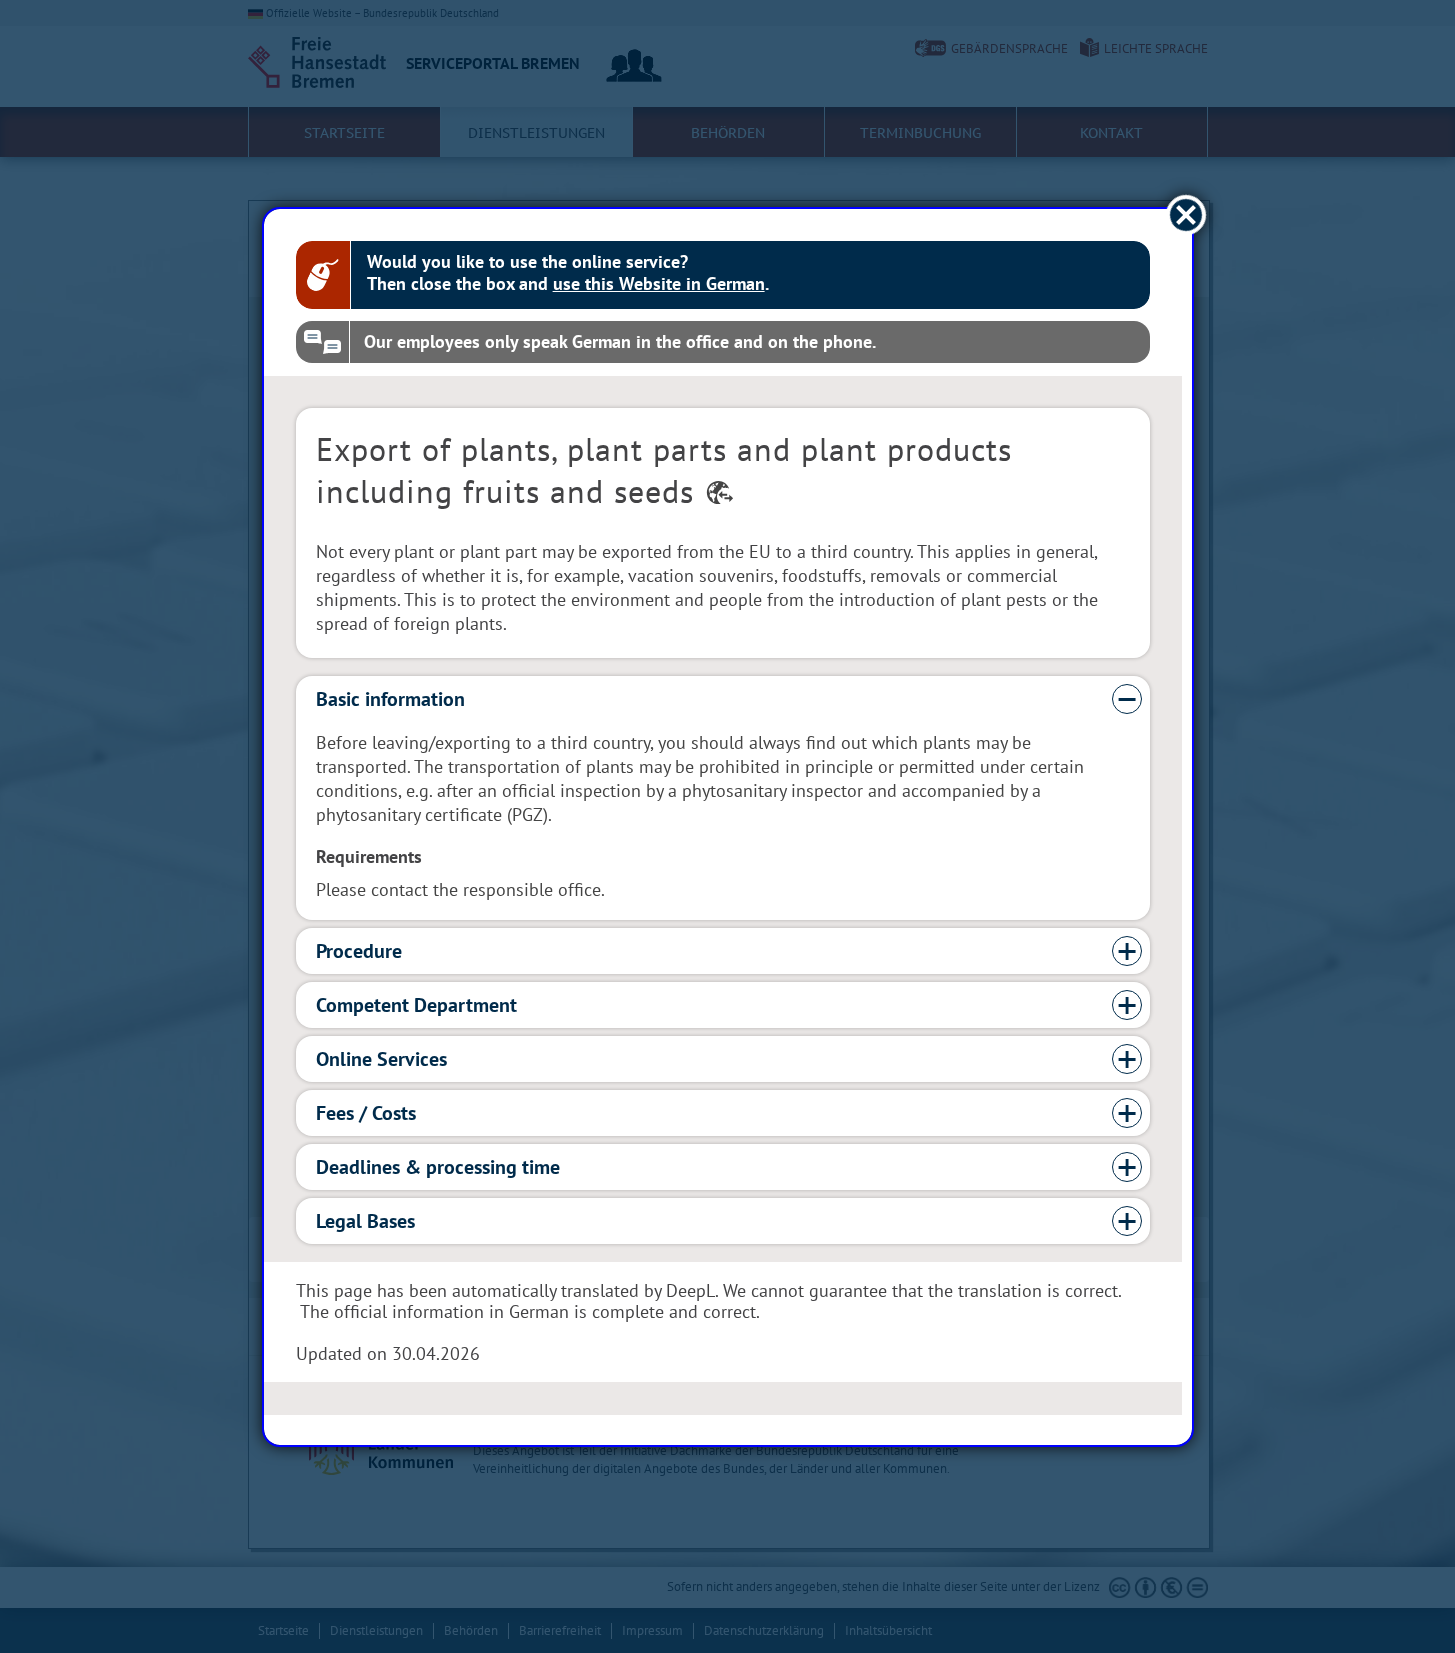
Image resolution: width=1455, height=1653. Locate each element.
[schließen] (1185, 214)
